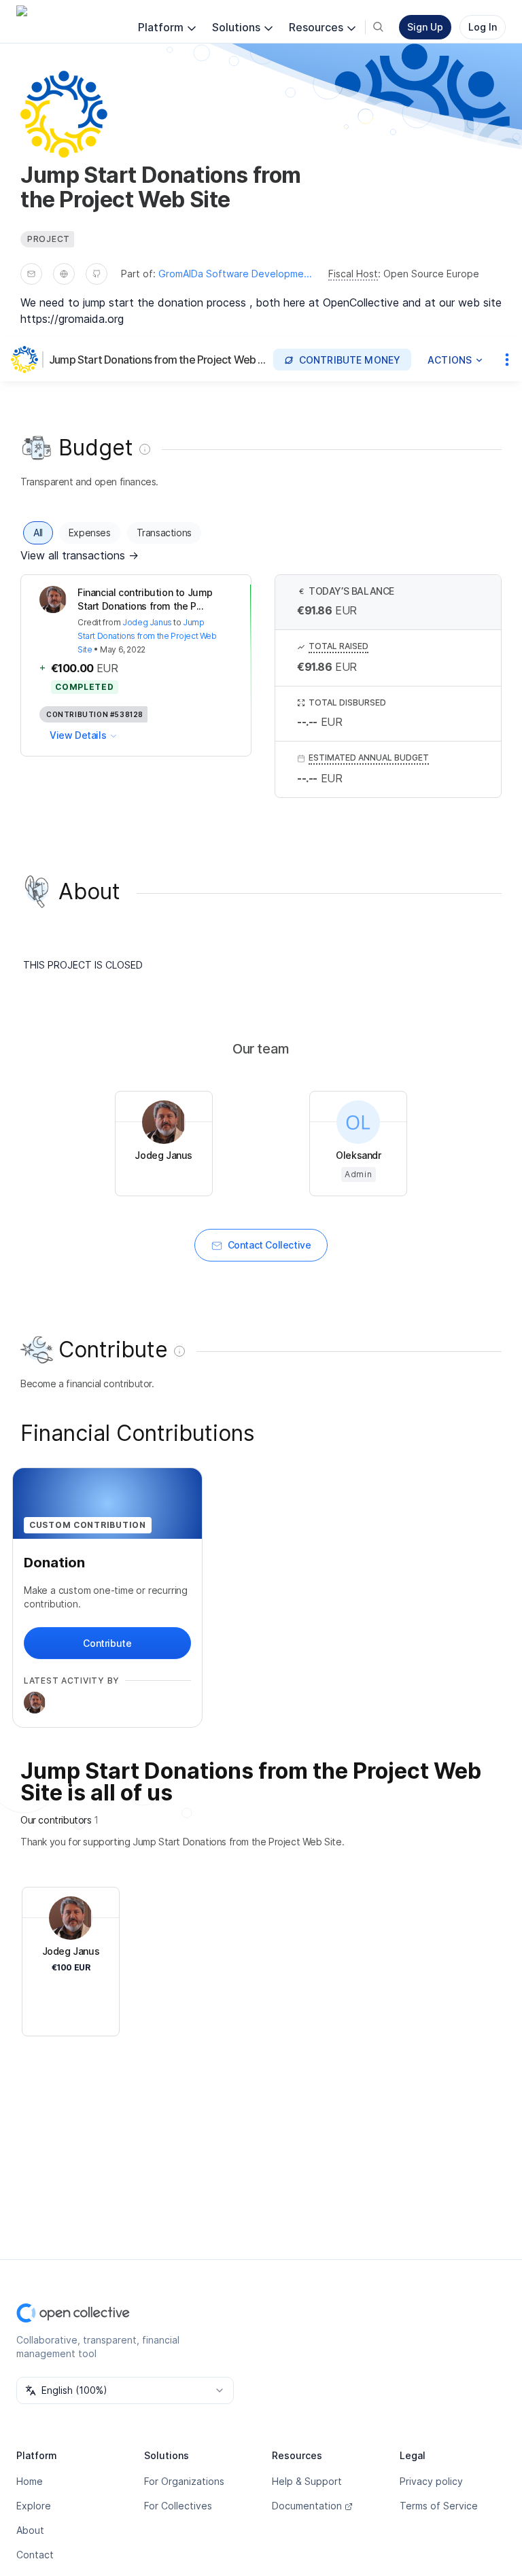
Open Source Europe (431, 274)
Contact (35, 2555)
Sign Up (425, 27)
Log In (483, 27)
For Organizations (184, 2481)
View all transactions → (80, 555)
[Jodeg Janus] (35, 1703)
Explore (34, 2506)
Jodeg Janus (147, 622)
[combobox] (125, 2390)
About (30, 2530)
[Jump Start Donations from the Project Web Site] (27, 360)
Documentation (307, 2506)
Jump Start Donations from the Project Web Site (158, 360)
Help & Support (307, 2481)
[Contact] (31, 274)
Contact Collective (269, 1245)
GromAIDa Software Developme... (235, 274)
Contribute (107, 1643)
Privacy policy (431, 2481)
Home (30, 2481)
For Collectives (178, 2506)
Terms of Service (439, 2506)
